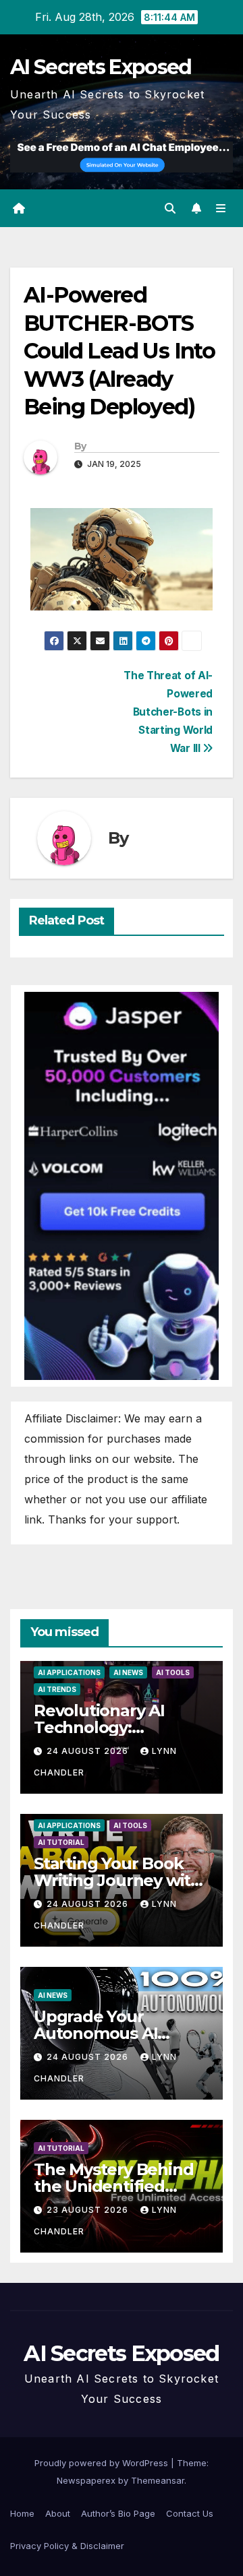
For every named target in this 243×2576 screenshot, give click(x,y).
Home (22, 2513)
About (58, 2513)
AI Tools (173, 1672)
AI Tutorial (61, 1842)
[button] (170, 208)
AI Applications (69, 1672)
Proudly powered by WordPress (103, 2463)
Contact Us (190, 2513)
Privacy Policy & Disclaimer (67, 2546)
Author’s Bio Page (118, 2513)
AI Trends (57, 1689)
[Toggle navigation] (221, 209)
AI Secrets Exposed (101, 67)
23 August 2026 (89, 2210)
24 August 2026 (89, 1751)
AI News (128, 1672)
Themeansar (158, 2480)
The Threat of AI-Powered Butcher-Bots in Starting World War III (168, 712)
